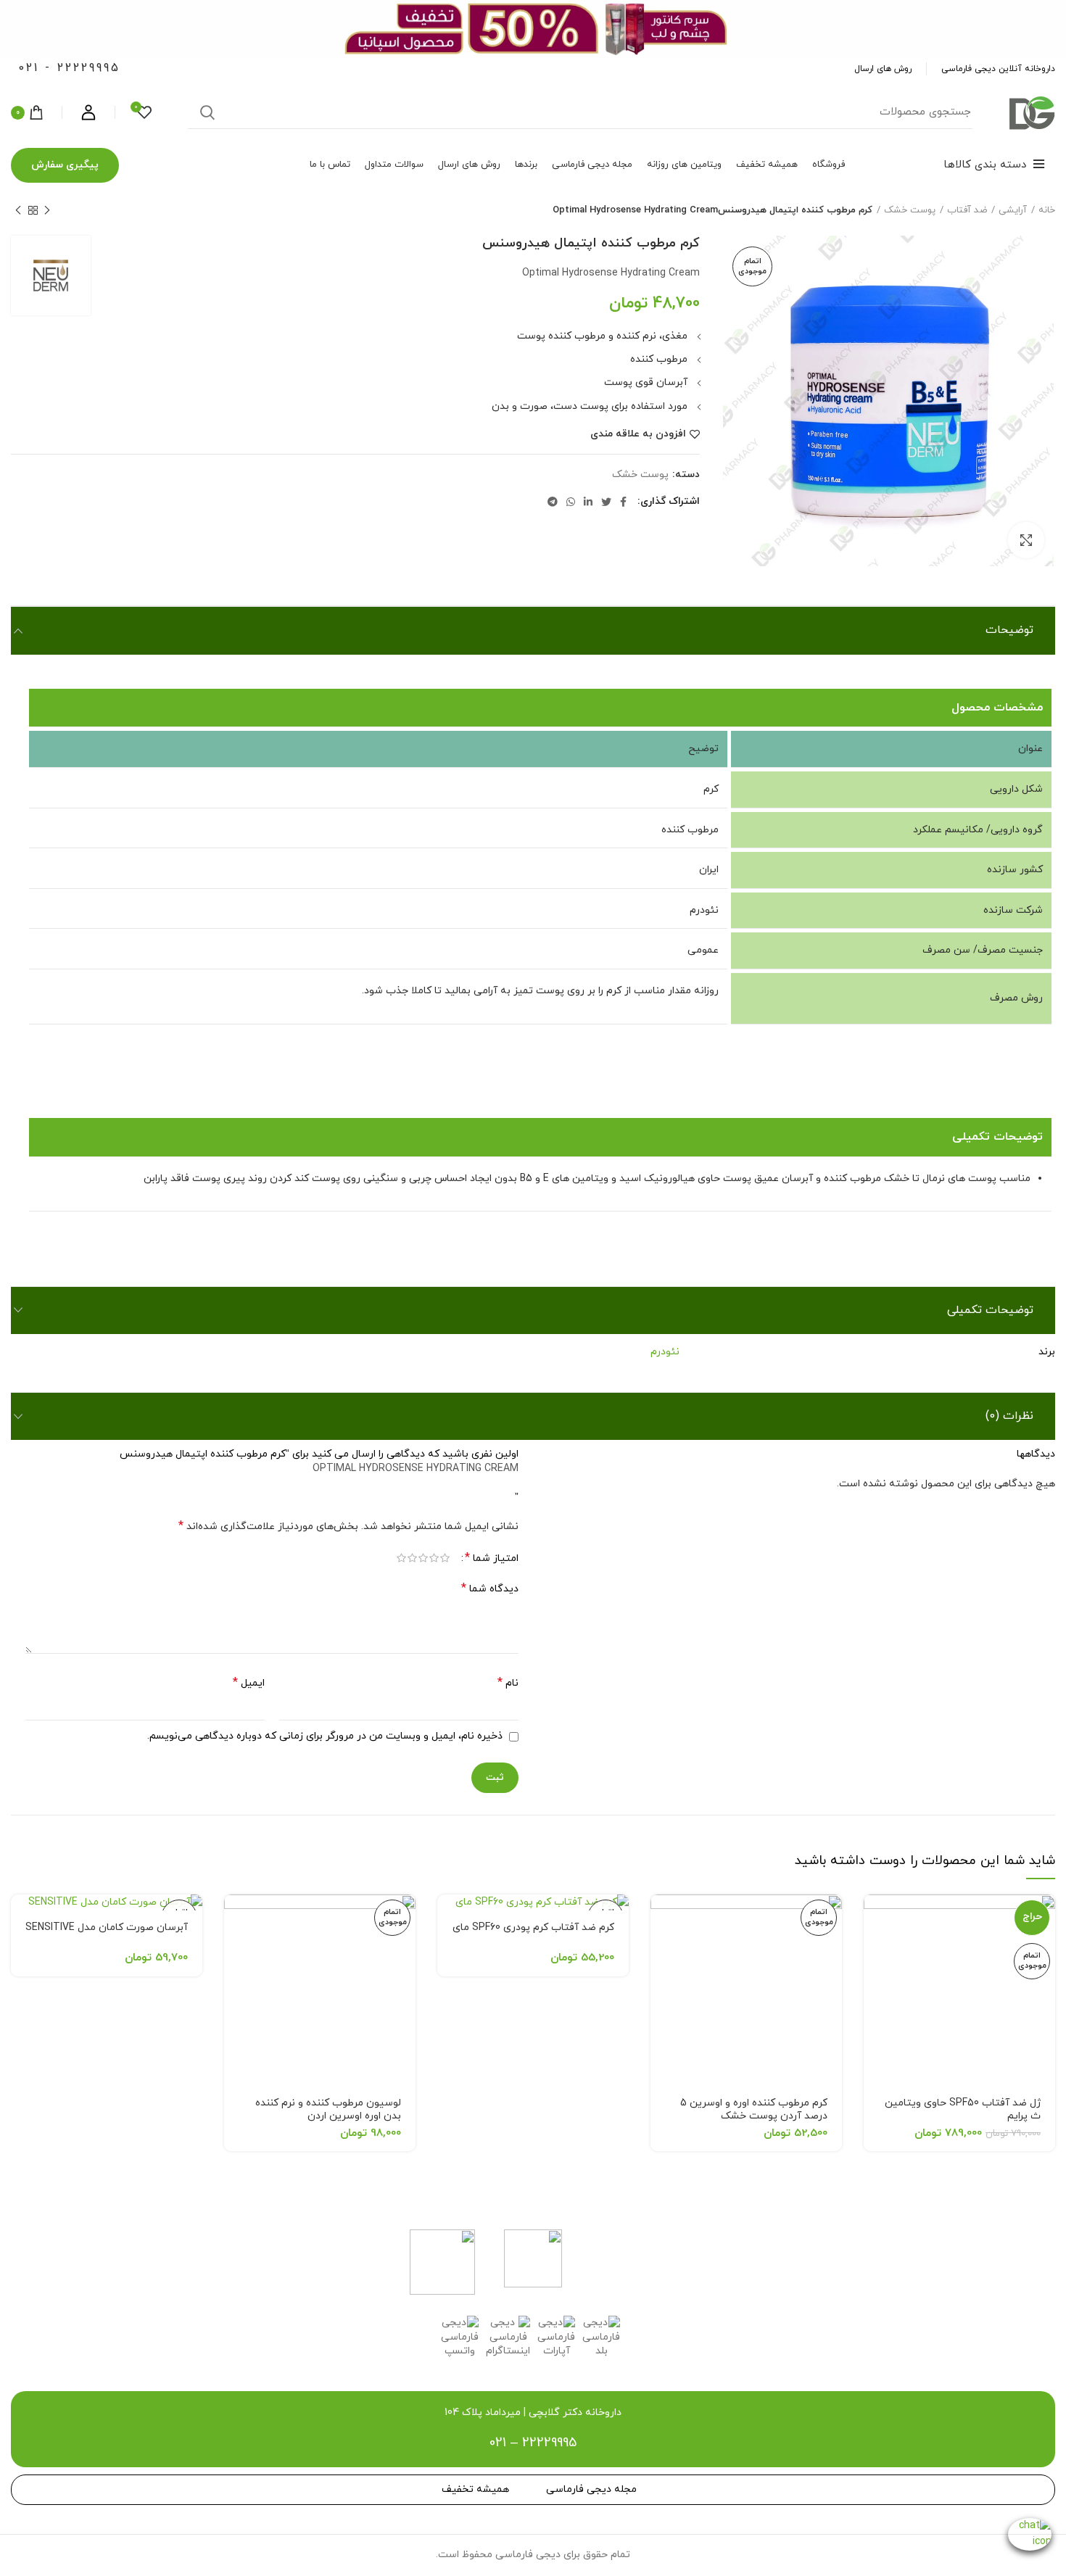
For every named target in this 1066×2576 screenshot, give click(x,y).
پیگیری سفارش (65, 165)
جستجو (207, 112)
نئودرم (665, 1352)
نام (508, 1683)
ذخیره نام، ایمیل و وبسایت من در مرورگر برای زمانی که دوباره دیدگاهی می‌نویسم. (325, 1736)
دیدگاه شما (490, 1589)
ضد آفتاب (967, 210)
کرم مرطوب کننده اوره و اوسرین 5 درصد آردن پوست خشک (754, 2109)
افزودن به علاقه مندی (638, 434)
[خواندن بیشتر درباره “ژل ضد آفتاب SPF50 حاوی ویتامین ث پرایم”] (875, 1918)
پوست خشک (910, 210)
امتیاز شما (492, 1558)
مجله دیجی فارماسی (591, 2489)
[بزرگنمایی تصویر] (1026, 540)
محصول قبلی (47, 210)
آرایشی (1013, 210)
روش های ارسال (883, 69)
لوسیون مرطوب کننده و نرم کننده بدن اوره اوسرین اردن (328, 2109)
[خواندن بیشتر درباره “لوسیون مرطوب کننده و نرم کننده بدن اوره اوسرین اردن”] (235, 1918)
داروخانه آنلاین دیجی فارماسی (998, 69)
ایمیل (249, 1683)
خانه (1047, 210)
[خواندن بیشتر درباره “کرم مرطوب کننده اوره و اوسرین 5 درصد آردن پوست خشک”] (661, 1918)
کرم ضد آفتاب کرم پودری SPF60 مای (533, 1927)
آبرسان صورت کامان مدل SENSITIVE (107, 1927)
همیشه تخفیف (475, 2489)
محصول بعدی (18, 210)
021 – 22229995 (533, 2443)
